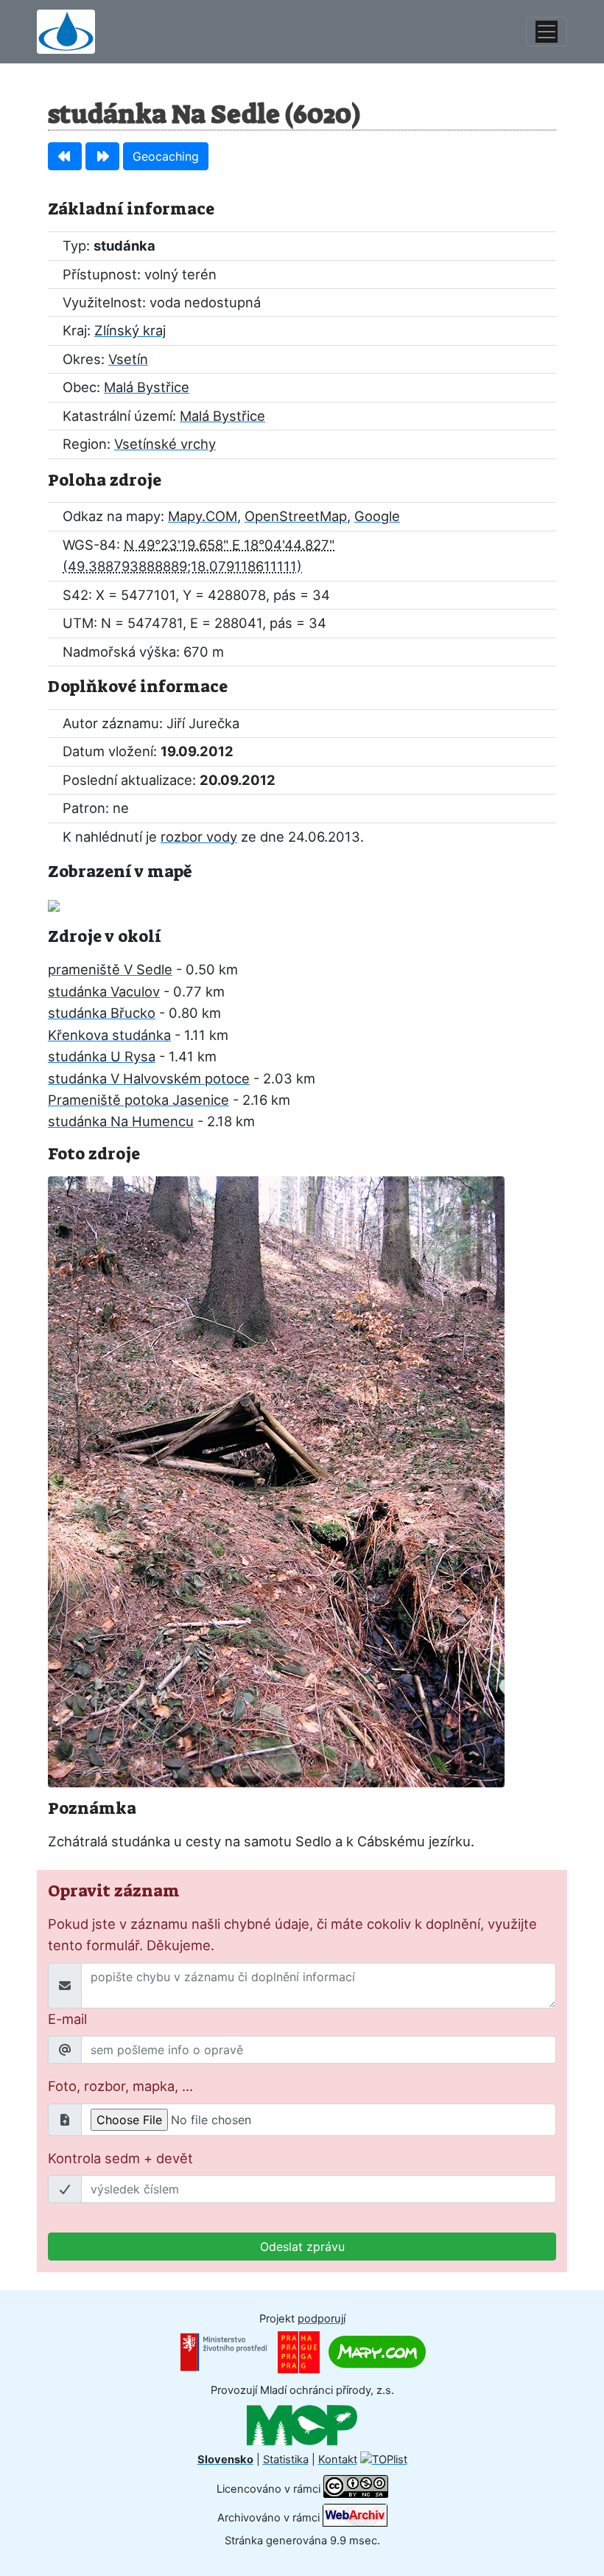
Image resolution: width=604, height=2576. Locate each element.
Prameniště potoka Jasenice (138, 1100)
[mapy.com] (377, 2351)
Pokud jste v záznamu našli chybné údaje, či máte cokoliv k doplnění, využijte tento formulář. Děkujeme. (292, 1934)
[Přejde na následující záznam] (102, 156)
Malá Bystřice (147, 387)
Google (377, 516)
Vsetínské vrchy (165, 444)
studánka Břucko (102, 1013)
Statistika (286, 2460)
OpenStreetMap (296, 516)
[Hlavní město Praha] (299, 2351)
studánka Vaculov (104, 991)
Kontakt (338, 2460)
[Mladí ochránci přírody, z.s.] (302, 2425)
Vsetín (128, 359)
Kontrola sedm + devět (120, 2158)
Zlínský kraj (130, 330)
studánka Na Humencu (121, 1121)
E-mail (67, 2019)
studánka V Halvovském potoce (149, 1078)
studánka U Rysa (102, 1056)
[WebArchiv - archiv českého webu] (355, 2517)
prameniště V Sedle (110, 969)
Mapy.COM (203, 516)
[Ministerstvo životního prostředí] (224, 2351)
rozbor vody (199, 837)
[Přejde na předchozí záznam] (65, 156)
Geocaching (166, 156)
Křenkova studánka (109, 1035)
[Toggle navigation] (547, 32)
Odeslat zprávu (302, 2247)
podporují (322, 2319)
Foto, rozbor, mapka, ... (120, 2086)
